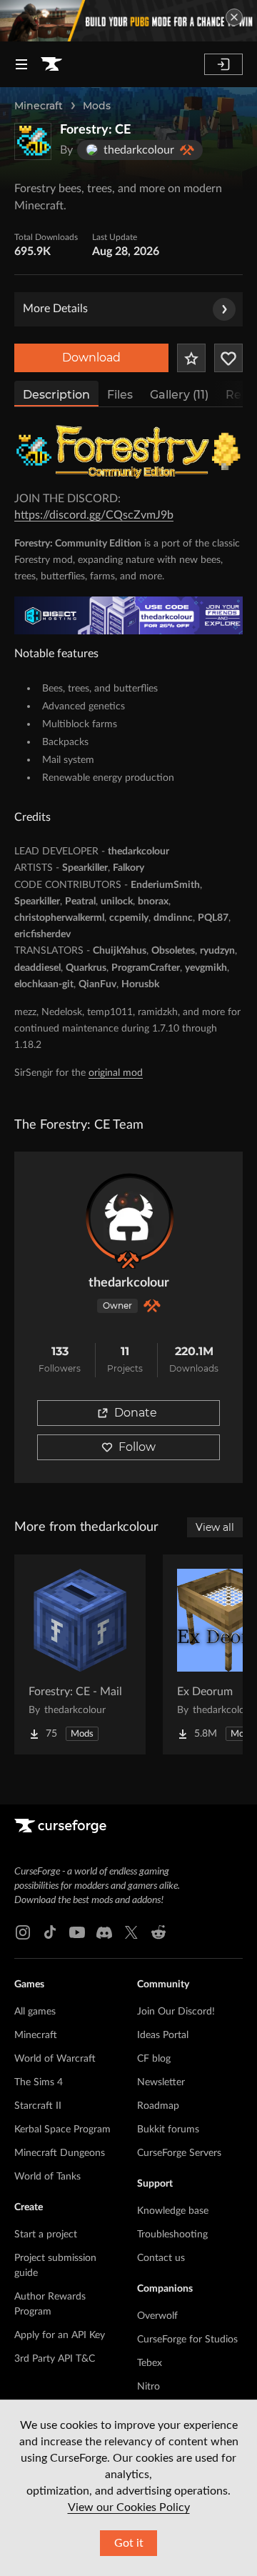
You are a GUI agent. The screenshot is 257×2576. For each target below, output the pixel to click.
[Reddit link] (158, 1932)
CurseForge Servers (179, 2153)
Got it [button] (129, 2543)
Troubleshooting (172, 2235)
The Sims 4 (39, 2082)
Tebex (150, 2363)
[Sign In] (223, 64)
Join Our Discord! (176, 2012)
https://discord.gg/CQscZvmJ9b (94, 515)
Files (120, 395)
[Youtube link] (77, 1932)
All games (35, 2012)
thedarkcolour (129, 1283)
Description (56, 395)
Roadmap (158, 2106)
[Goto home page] (51, 64)
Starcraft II (38, 2106)
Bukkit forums (168, 2130)
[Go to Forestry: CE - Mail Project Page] (80, 1654)
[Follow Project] (228, 358)
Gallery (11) (179, 395)
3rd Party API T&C (55, 2359)
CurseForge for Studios (187, 2340)
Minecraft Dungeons (60, 2153)
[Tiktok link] (50, 1932)
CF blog (154, 2059)
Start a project (46, 2235)
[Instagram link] (23, 1932)
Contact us (161, 2258)
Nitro (148, 2387)
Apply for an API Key (60, 2335)
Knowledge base (173, 2211)
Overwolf (157, 2316)
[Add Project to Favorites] (191, 358)
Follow (137, 1447)
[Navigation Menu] (21, 64)
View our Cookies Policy (129, 2507)
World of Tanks (47, 2177)
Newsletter (161, 2082)
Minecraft (39, 106)
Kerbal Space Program (62, 2130)
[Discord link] (104, 1932)
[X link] (131, 1932)
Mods (97, 106)
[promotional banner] (128, 21)
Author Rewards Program (50, 2304)
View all (215, 1527)
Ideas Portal (163, 2035)
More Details (55, 309)
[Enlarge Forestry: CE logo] (33, 141)
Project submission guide (55, 2266)
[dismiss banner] (234, 17)
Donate (136, 1413)
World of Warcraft (55, 2059)
